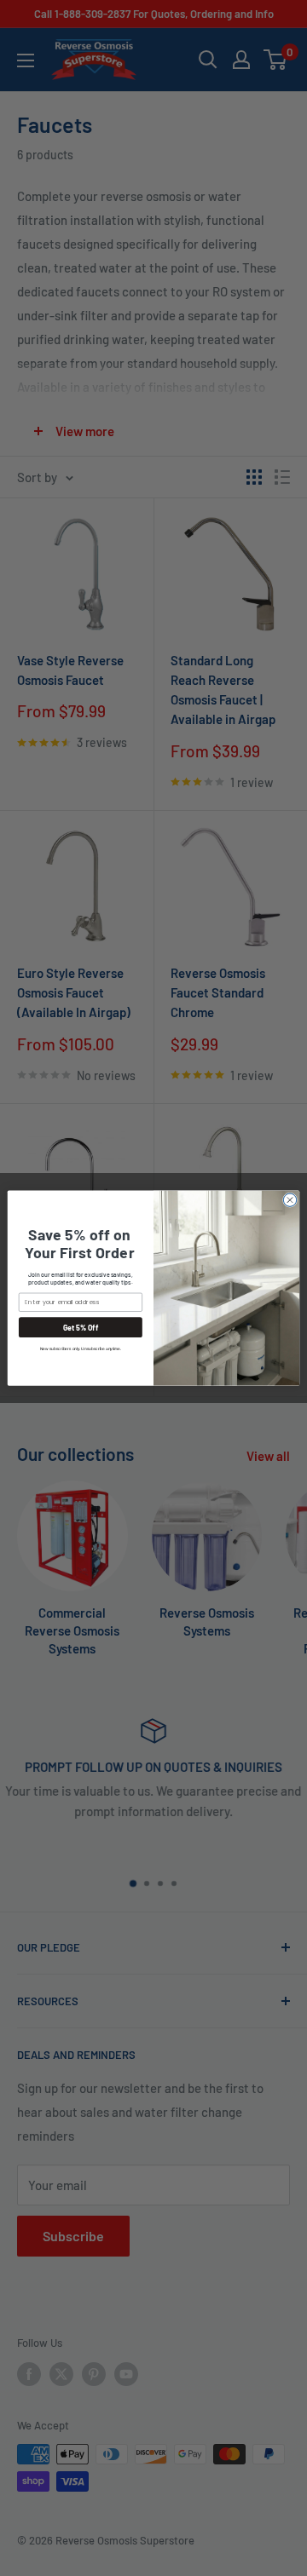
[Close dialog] (290, 1200)
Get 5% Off (81, 1328)
